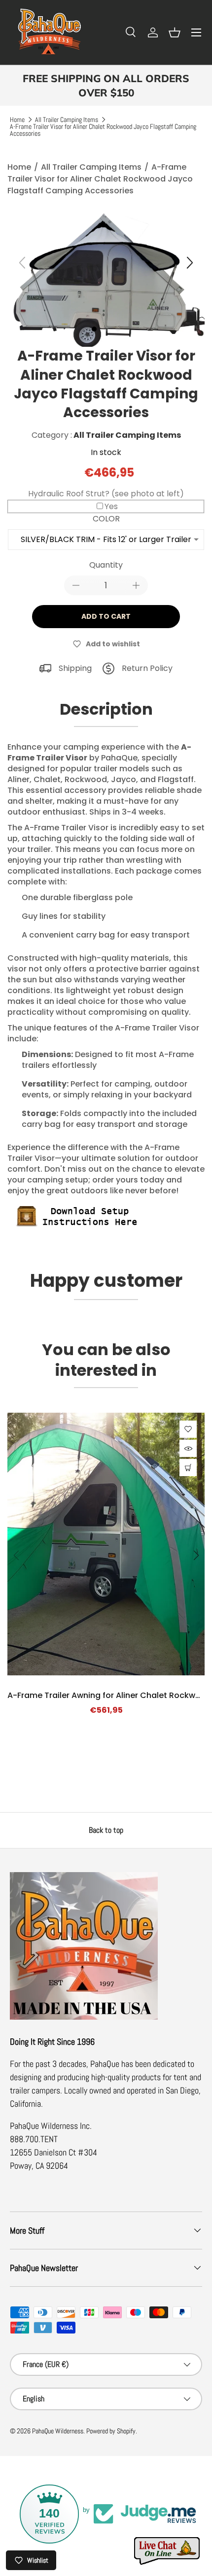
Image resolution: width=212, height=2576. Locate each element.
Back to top (106, 1830)
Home (17, 120)
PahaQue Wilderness (58, 2431)
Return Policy (147, 668)
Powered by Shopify (111, 2431)
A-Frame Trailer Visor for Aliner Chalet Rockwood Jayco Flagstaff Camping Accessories (103, 130)
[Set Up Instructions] (81, 1206)
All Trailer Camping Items (67, 120)
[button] (175, 32)
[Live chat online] (168, 2551)
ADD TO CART (106, 616)
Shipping (75, 668)
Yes (111, 506)
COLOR (106, 519)
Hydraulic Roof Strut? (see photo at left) (106, 494)
